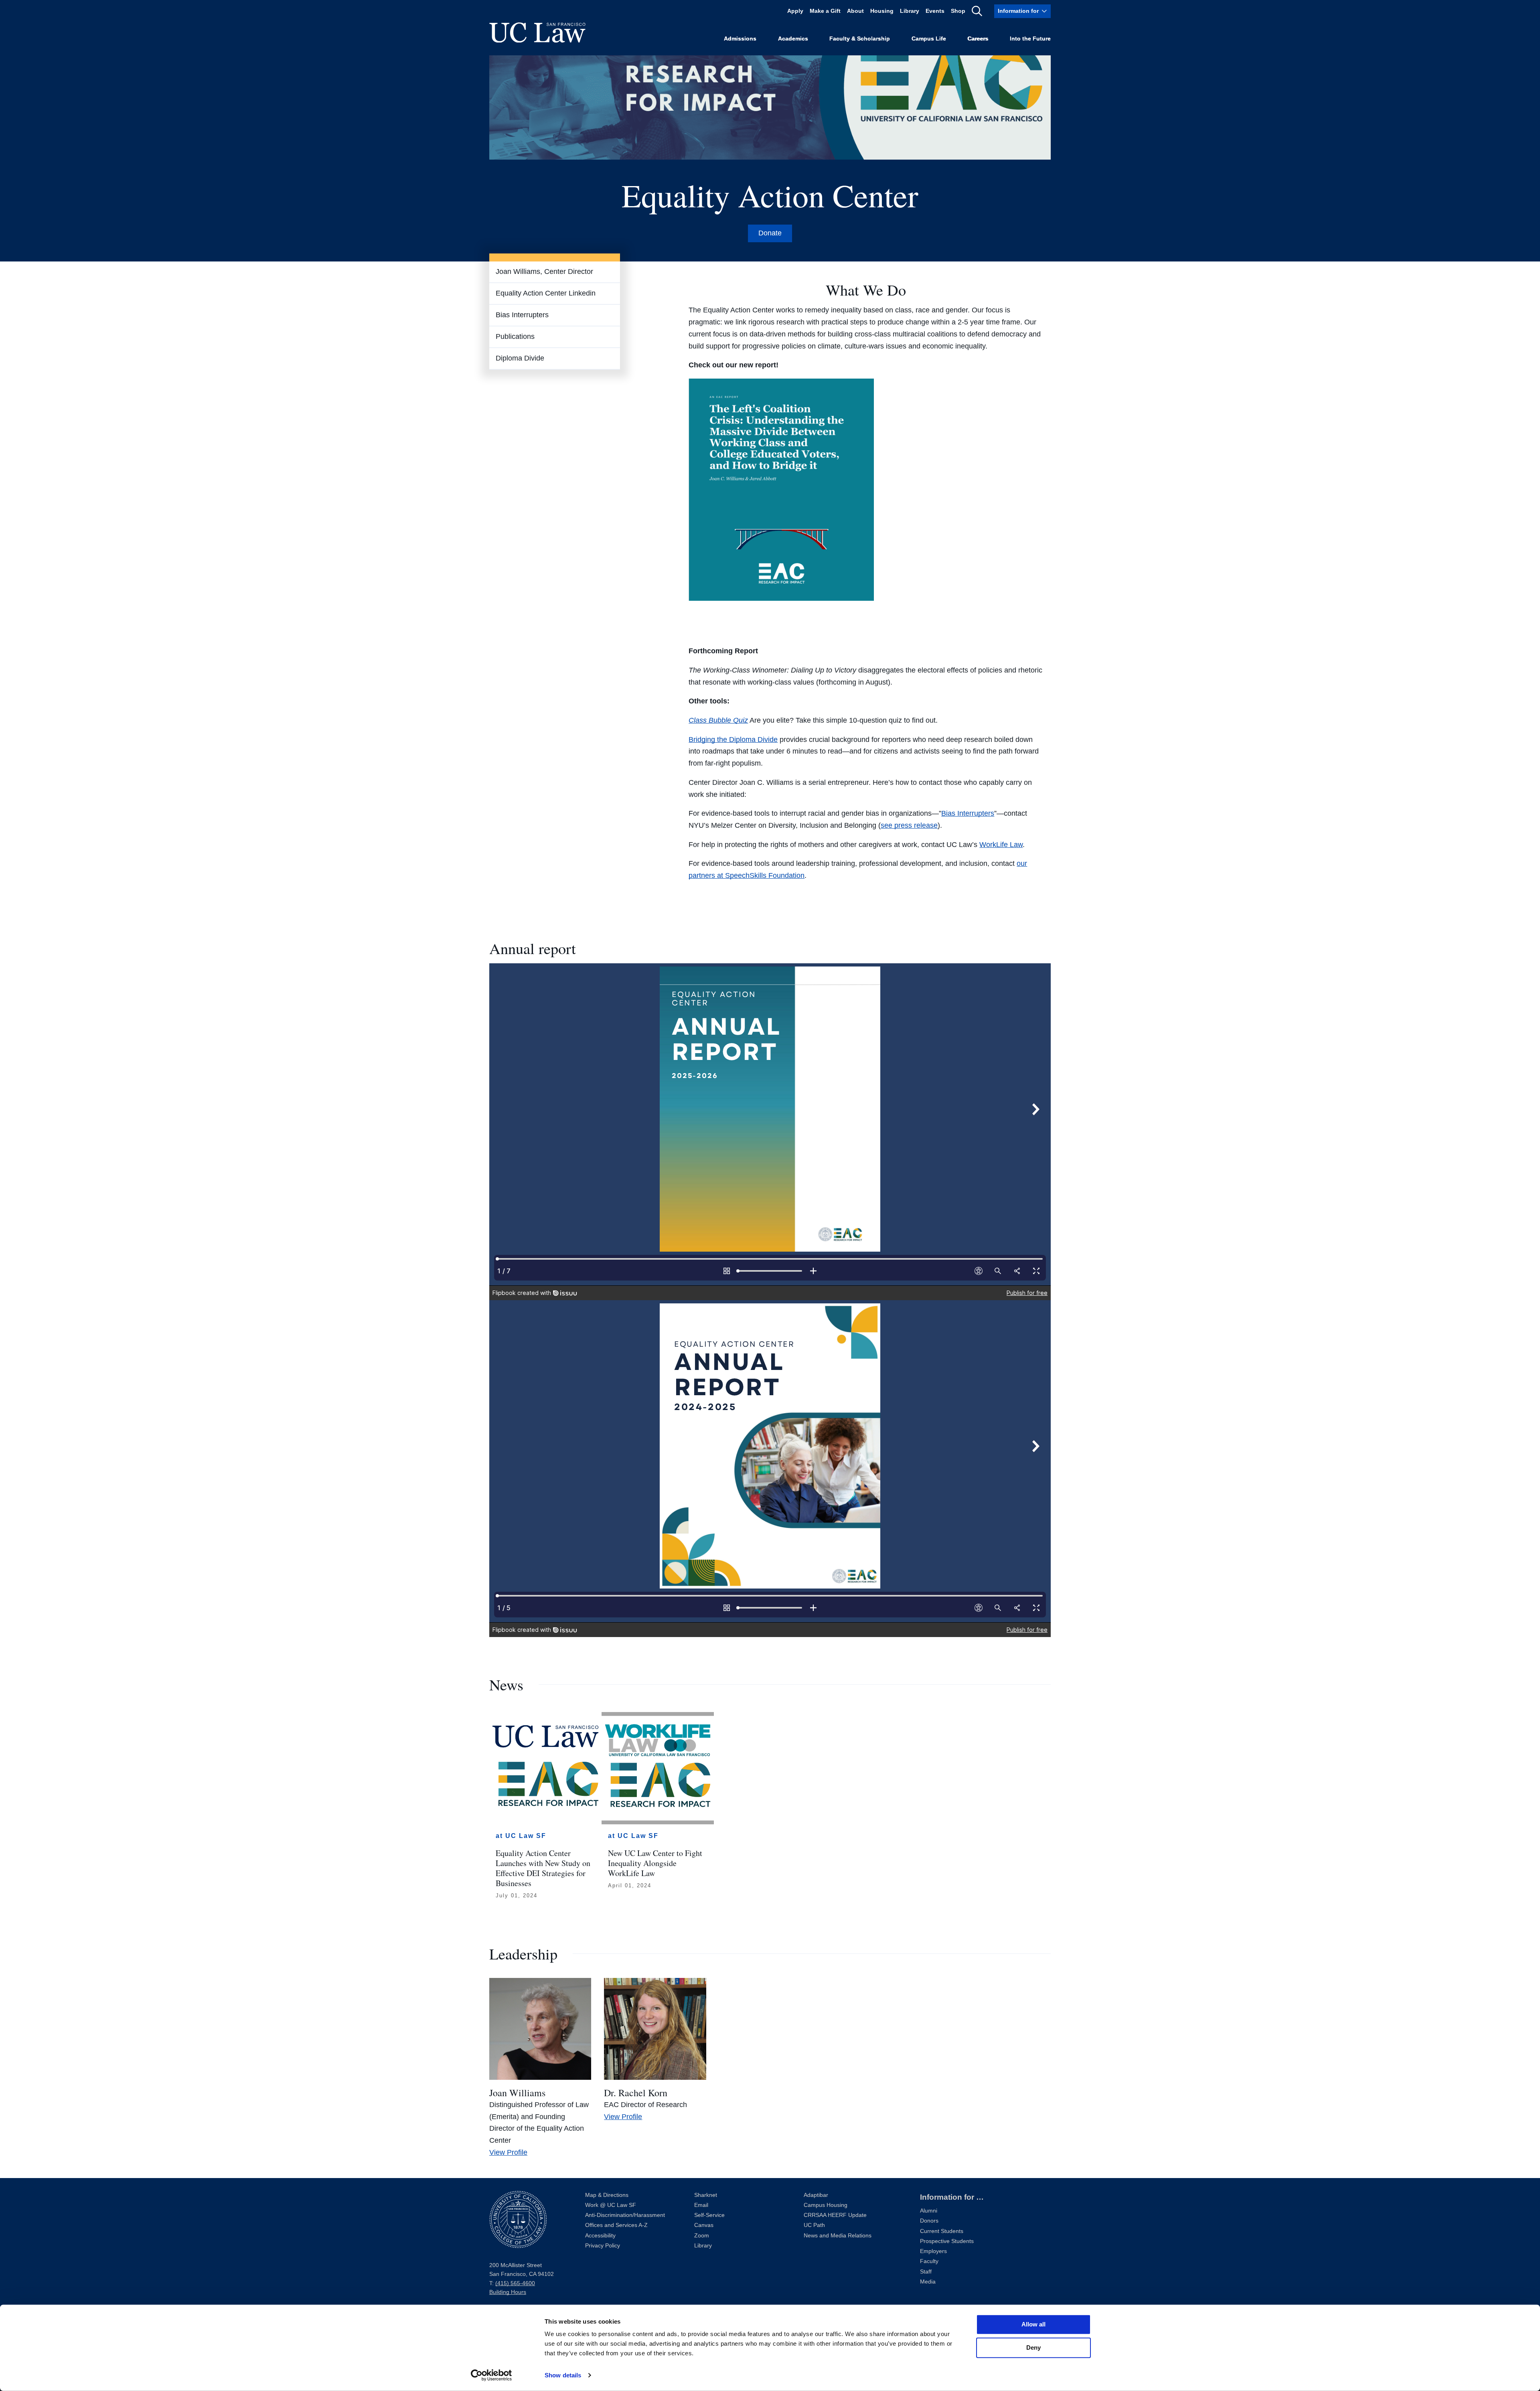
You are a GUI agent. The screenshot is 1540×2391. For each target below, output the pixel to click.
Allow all (1033, 2324)
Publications (515, 336)
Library (910, 11)
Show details (563, 2375)
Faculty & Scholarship (860, 39)
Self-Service (709, 2215)
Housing (882, 11)
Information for (1018, 11)
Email (701, 2205)
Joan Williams (517, 2093)
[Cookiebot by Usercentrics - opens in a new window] (491, 2375)
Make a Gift (825, 11)
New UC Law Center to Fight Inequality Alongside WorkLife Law (655, 1863)
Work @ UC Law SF (611, 2205)
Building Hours (508, 2292)
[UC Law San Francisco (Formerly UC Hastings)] (537, 32)
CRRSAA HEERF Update (835, 2215)
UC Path (814, 2225)
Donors (929, 2221)
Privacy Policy (603, 2246)
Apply (795, 11)
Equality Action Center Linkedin (546, 293)
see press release (909, 825)
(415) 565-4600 (515, 2283)
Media (928, 2282)
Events (935, 11)
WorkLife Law (1001, 845)
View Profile (508, 2152)
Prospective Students (947, 2241)
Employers (933, 2251)
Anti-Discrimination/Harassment (625, 2215)
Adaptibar (816, 2195)
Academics (793, 39)
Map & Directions (607, 2195)
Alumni (929, 2211)
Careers (978, 39)
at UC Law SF (521, 1836)
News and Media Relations (838, 2236)
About (855, 11)
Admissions (740, 39)
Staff (926, 2272)
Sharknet (706, 2195)
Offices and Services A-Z (616, 2225)
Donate (770, 233)
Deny (1033, 2347)
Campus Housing (826, 2205)
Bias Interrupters (522, 315)
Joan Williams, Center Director (544, 272)
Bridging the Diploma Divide (733, 740)
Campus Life (929, 39)
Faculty (929, 2261)
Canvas (704, 2225)
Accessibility (600, 2236)
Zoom (702, 2236)
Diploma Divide (520, 358)
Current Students (942, 2231)
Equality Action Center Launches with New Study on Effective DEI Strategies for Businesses (543, 1868)
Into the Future (1030, 39)
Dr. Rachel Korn (636, 2093)
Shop (958, 11)
